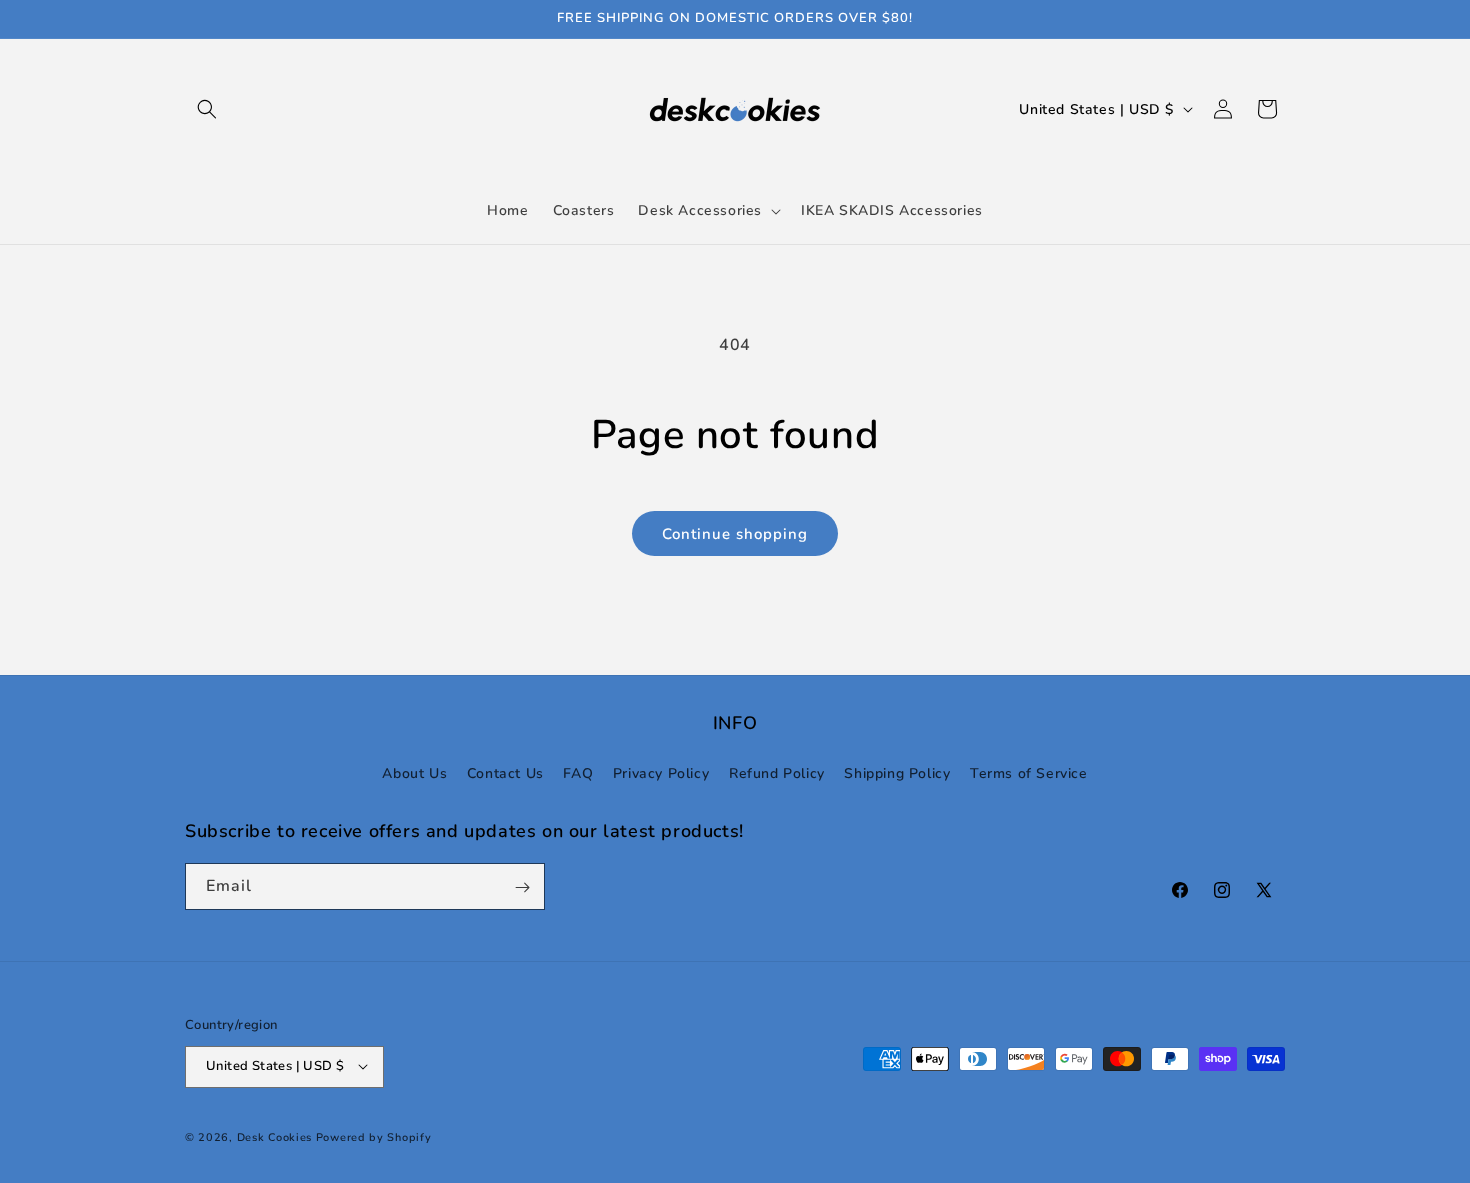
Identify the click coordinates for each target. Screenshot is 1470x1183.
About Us (414, 772)
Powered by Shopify (374, 1136)
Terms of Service (1029, 772)
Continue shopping (735, 534)
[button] (207, 109)
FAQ (578, 772)
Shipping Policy (897, 772)
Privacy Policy (661, 772)
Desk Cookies (274, 1136)
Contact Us (505, 772)
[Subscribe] (522, 887)
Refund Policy (777, 772)
